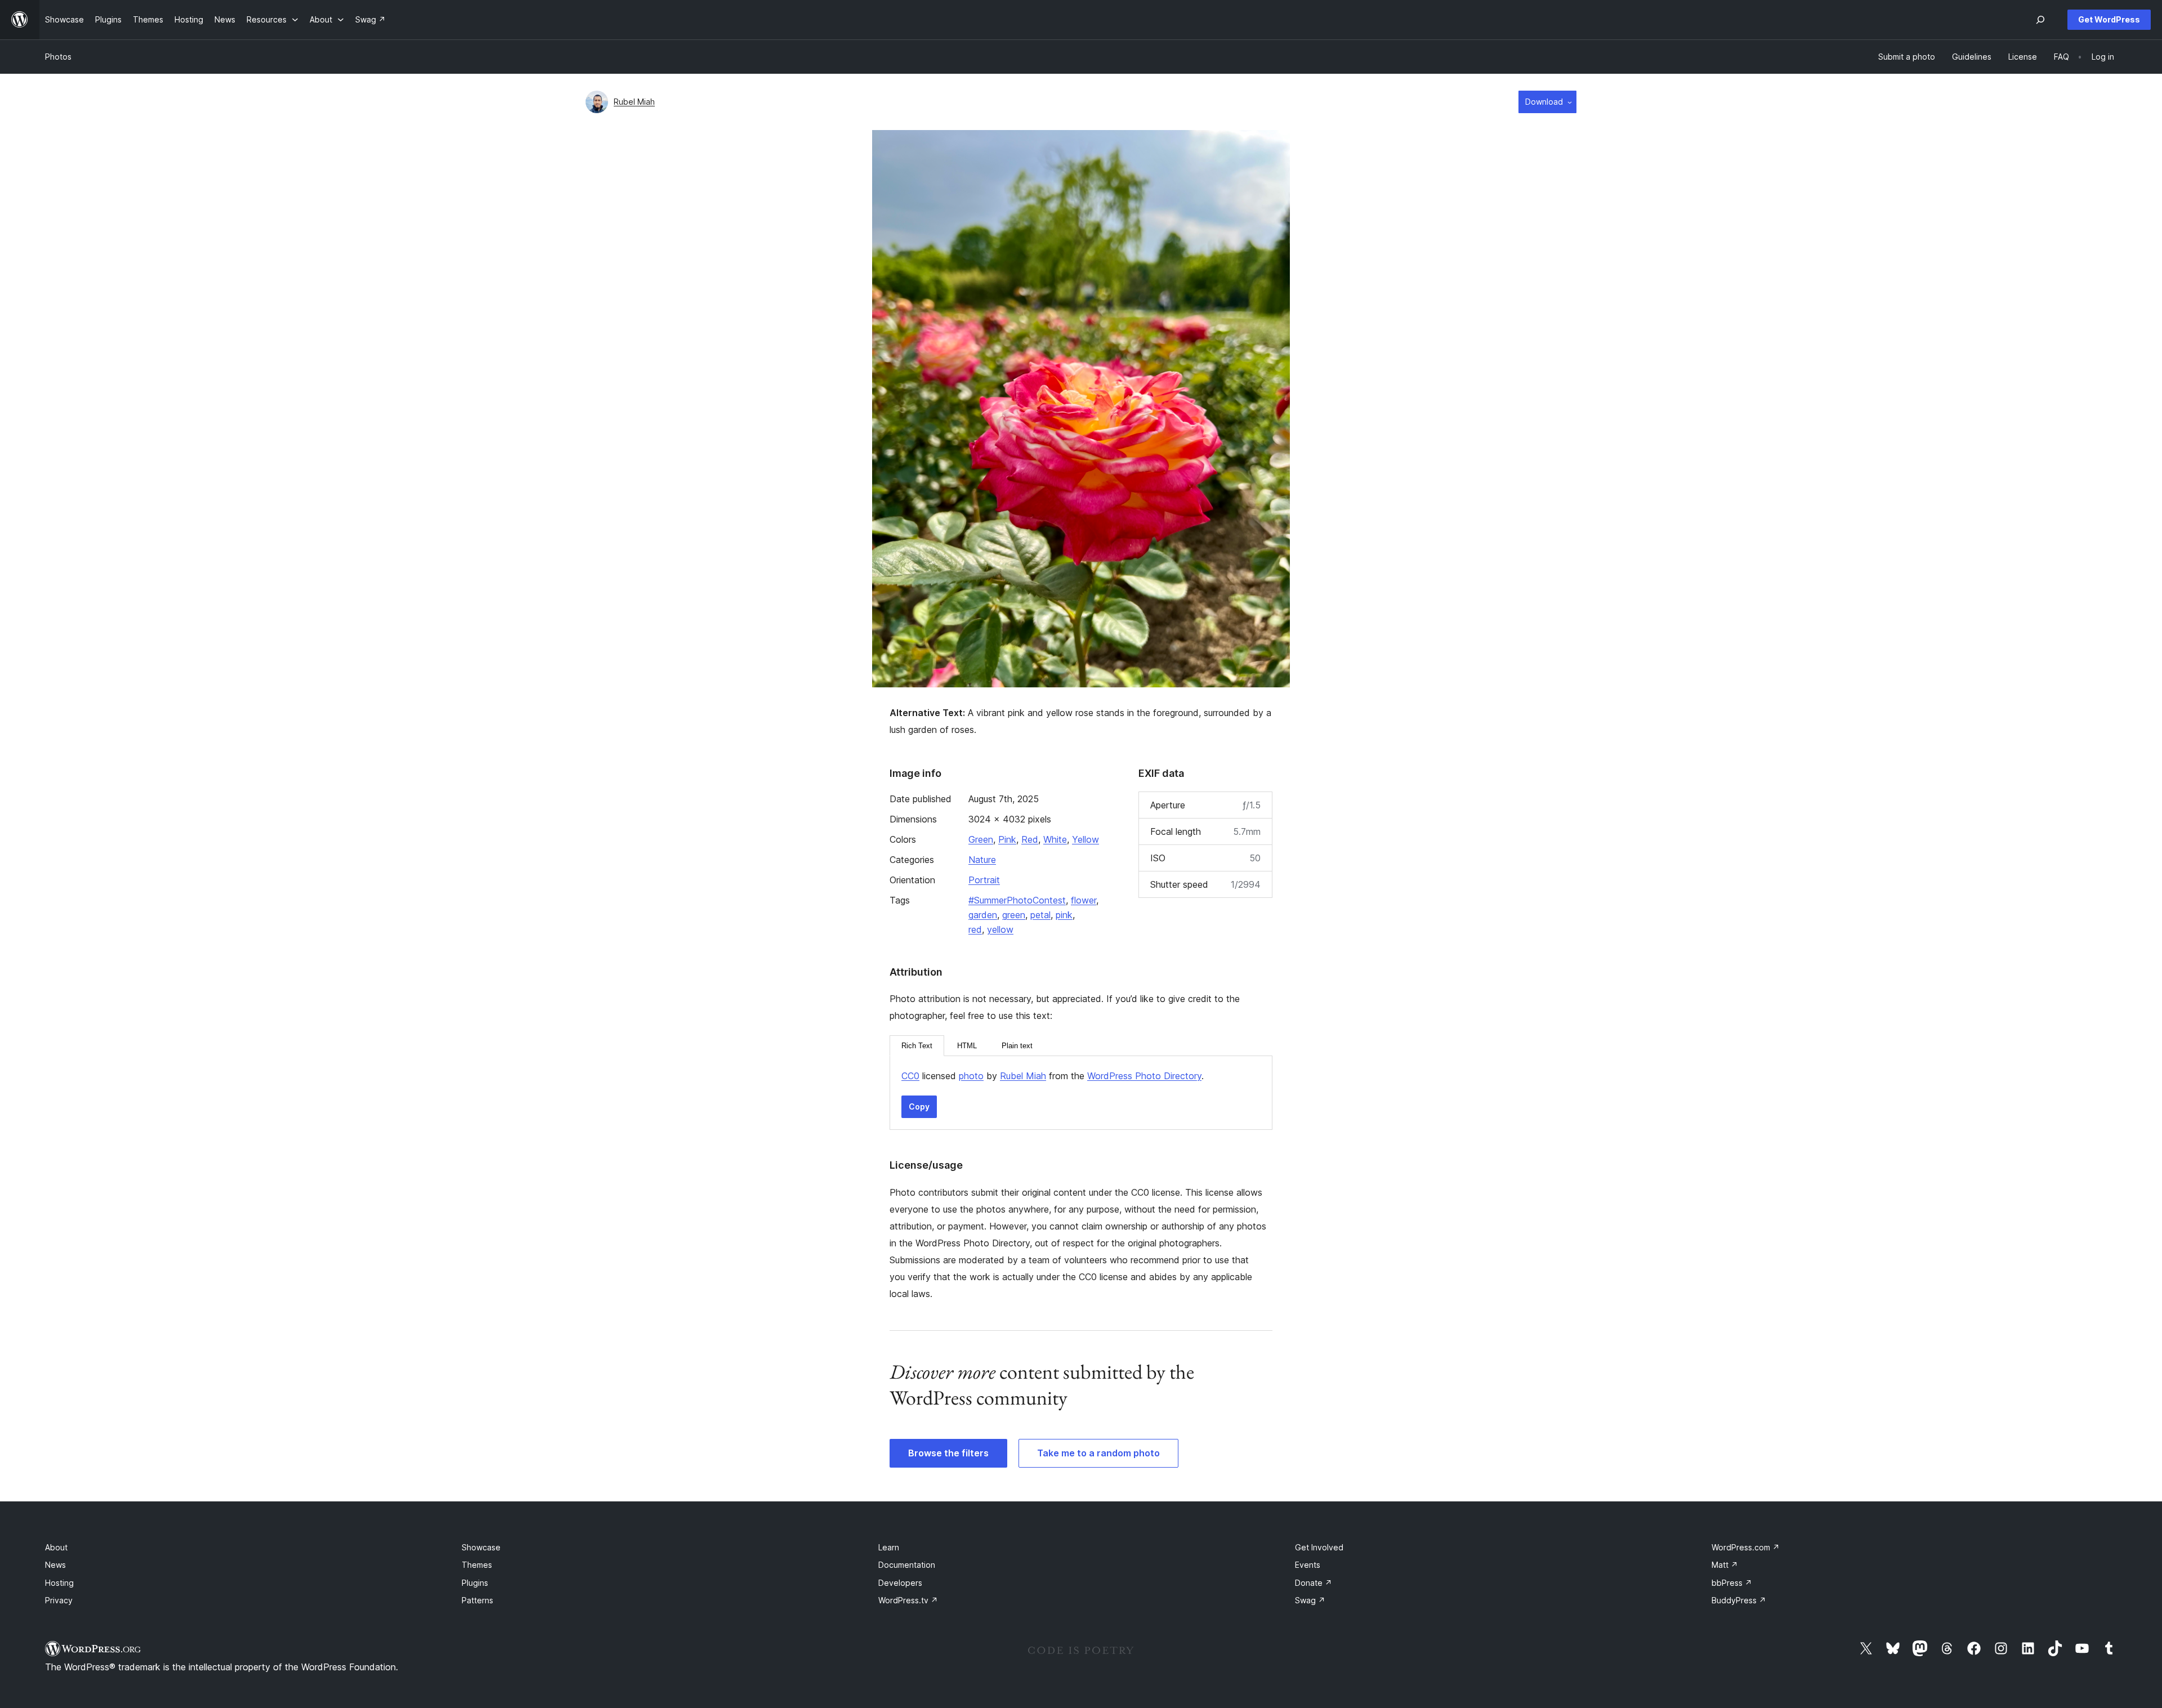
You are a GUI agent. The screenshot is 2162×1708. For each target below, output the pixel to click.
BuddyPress (1739, 1600)
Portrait (984, 880)
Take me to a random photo (1098, 1453)
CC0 (910, 1076)
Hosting (59, 1583)
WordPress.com (1746, 1547)
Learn (889, 1547)
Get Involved (1319, 1547)
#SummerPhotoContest (1017, 900)
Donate (1314, 1583)
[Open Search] (2040, 20)
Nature (982, 860)
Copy (919, 1106)
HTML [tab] (967, 1046)
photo (971, 1076)
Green (981, 839)
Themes (477, 1565)
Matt (1725, 1565)
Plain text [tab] (1017, 1046)
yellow (1000, 929)
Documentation (907, 1565)
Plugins (475, 1583)
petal (1040, 915)
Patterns (477, 1600)
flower (1084, 900)
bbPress (1732, 1583)
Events (1308, 1565)
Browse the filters (948, 1453)
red (975, 929)
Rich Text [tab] (917, 1046)
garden (983, 915)
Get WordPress (2109, 19)
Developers (900, 1583)
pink (1064, 915)
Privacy (59, 1600)
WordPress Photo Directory (1144, 1076)
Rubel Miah (634, 102)
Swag (1310, 1600)
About (56, 1547)
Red (1030, 839)
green (1014, 915)
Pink (1007, 839)
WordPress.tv (908, 1600)
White (1055, 839)
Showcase (481, 1547)
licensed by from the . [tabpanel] (1053, 1076)
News (55, 1565)
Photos (58, 57)
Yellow (1086, 839)
